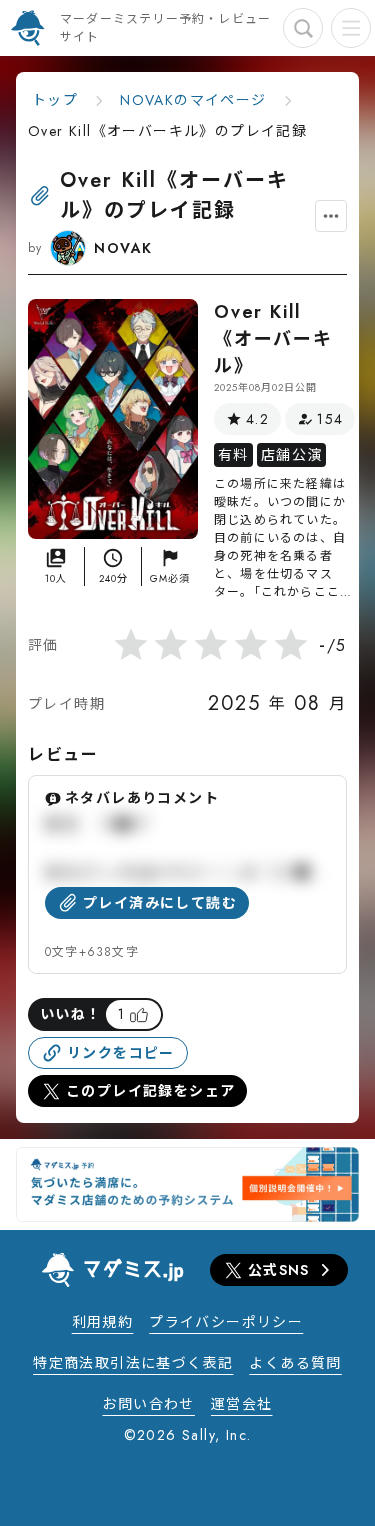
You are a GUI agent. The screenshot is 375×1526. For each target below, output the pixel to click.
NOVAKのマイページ (193, 100)
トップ (55, 100)
